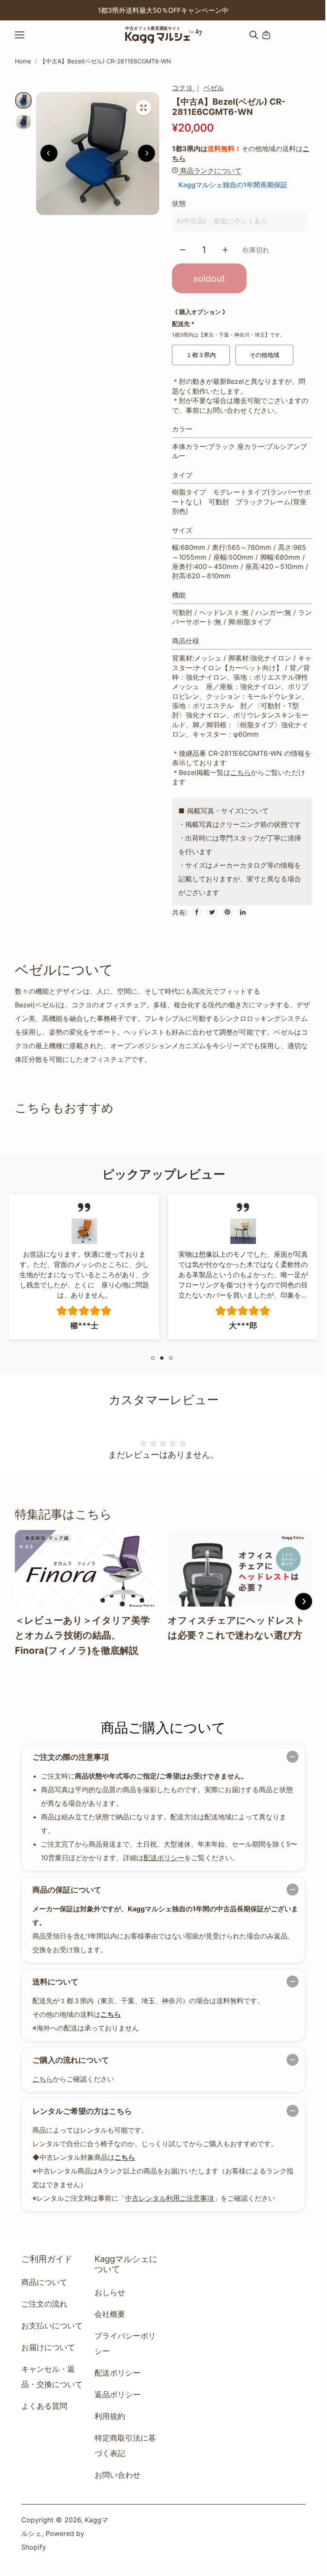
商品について (44, 2282)
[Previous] (60, 10)
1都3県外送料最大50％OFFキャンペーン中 (163, 10)
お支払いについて (52, 2326)
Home (23, 61)
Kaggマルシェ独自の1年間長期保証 (233, 185)
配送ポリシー (164, 1858)
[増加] (225, 250)
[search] (254, 35)
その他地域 (264, 355)
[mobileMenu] (27, 35)
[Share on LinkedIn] (243, 912)
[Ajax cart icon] (266, 35)
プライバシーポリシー (125, 2343)
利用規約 (110, 2416)
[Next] (267, 10)
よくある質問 (44, 2406)
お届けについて (48, 2347)
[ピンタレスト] (227, 912)
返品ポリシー (118, 2394)
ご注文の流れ (44, 2304)
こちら (241, 772)
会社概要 (110, 2314)
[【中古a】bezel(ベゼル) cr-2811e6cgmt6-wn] (143, 108)
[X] (212, 912)
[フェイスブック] (197, 912)
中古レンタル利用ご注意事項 (169, 2198)
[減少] (183, 250)
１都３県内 (201, 355)
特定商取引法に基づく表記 (125, 2446)
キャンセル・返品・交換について (52, 2377)
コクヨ (183, 88)
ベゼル (214, 88)
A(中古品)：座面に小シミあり (222, 221)
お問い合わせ (118, 2475)
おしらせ (110, 2292)
